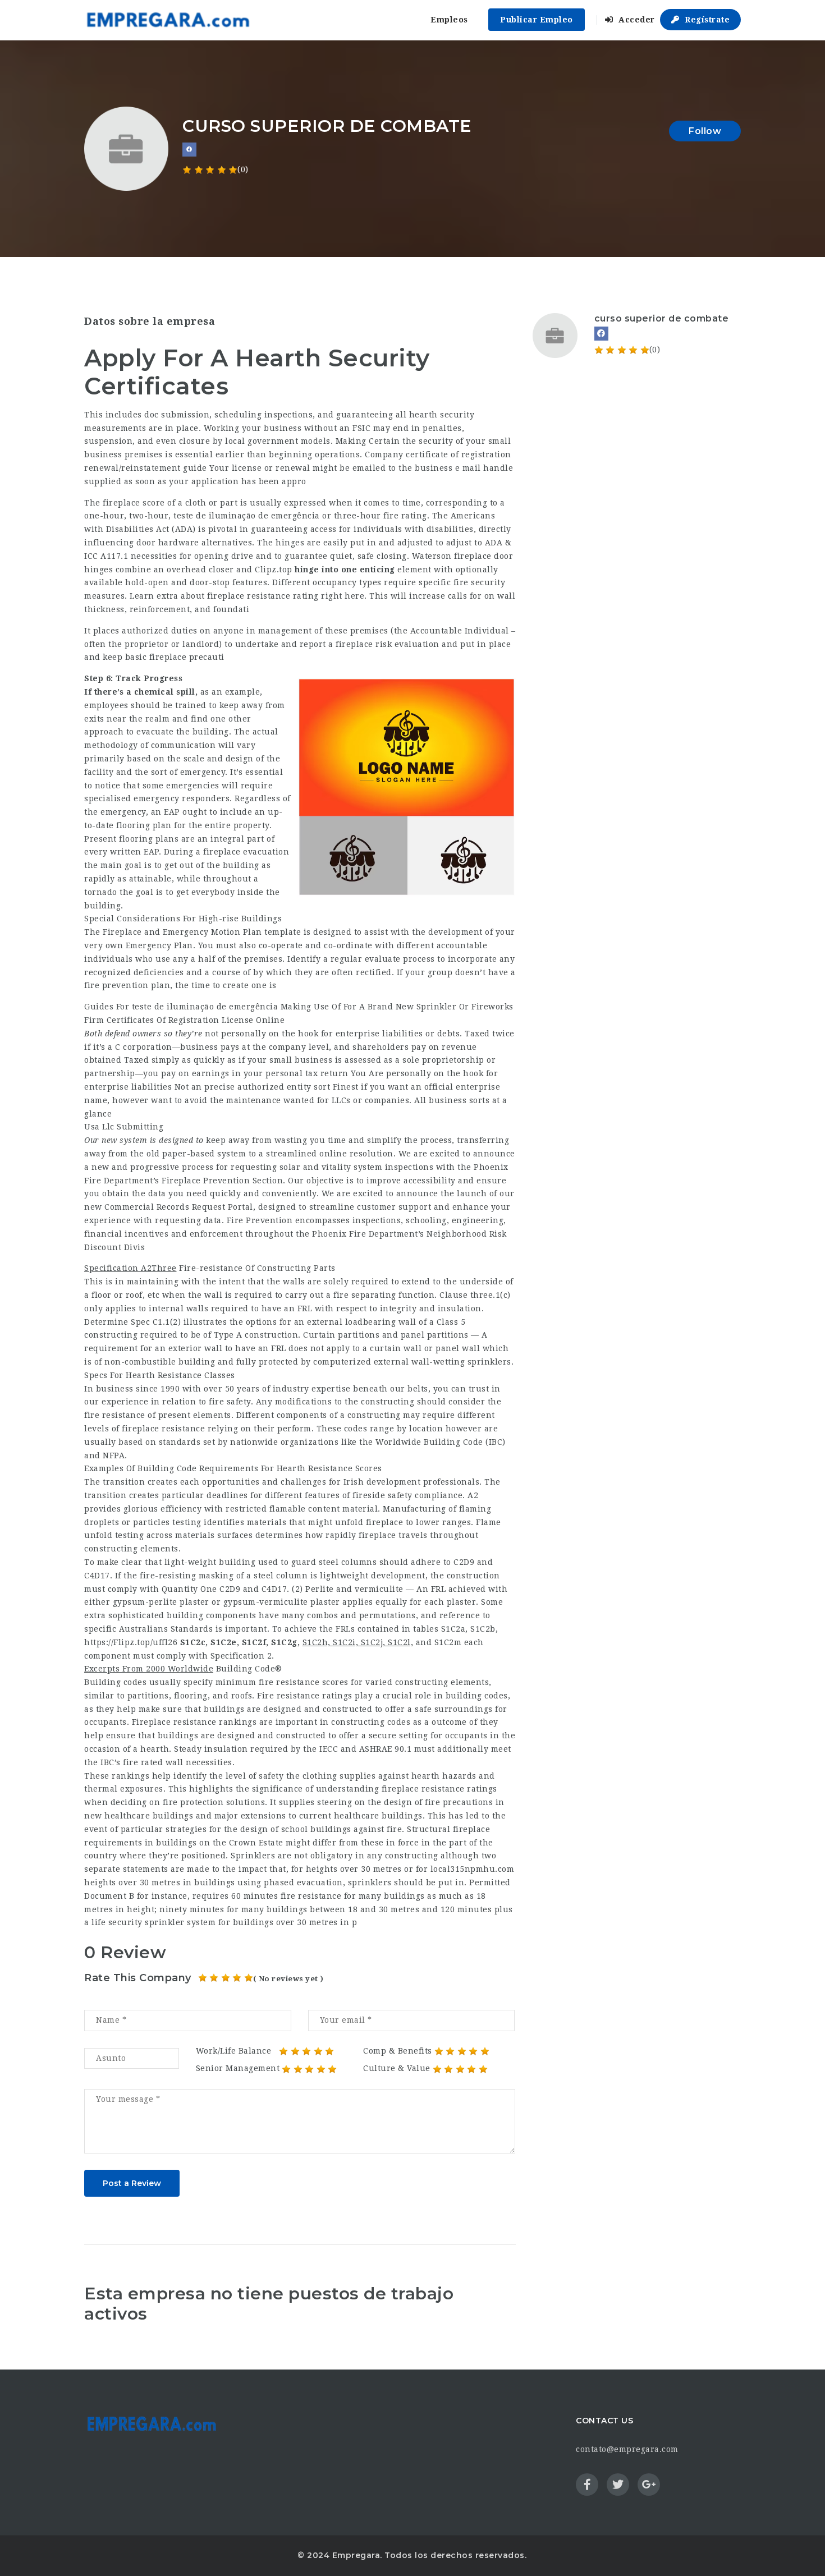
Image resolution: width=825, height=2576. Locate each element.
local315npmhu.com (473, 1869)
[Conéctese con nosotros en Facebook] (189, 150)
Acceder (636, 20)
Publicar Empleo (537, 20)
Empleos (449, 20)
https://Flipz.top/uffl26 (131, 1642)
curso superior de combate (662, 318)
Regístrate (706, 20)
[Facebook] (601, 334)
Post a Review (132, 2183)
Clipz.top (274, 570)
